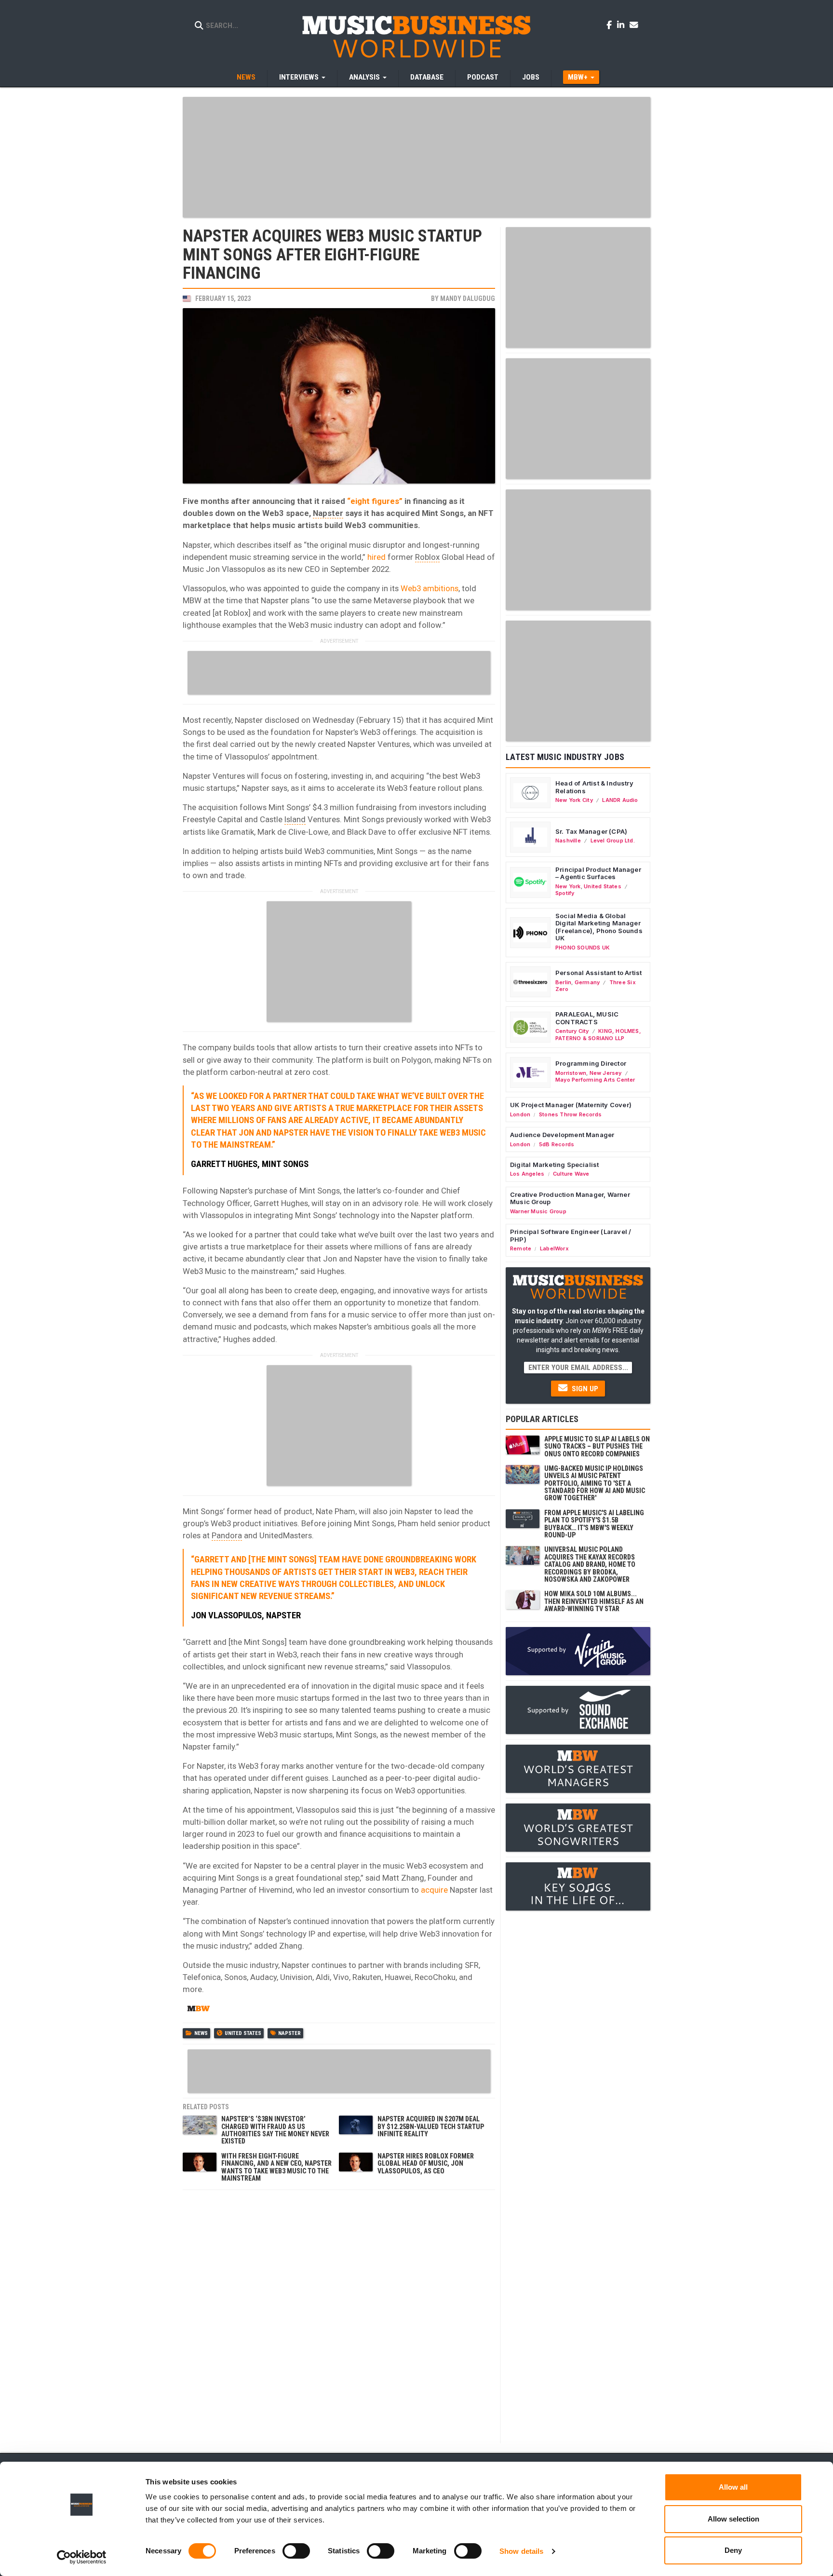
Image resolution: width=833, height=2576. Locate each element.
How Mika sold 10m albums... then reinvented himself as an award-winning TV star (594, 1601)
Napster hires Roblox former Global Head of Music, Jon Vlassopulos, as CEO (426, 2163)
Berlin (563, 982)
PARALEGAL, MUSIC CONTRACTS (587, 1018)
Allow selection (733, 2519)
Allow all (733, 2487)
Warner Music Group (538, 1211)
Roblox (427, 557)
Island (295, 819)
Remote (521, 1248)
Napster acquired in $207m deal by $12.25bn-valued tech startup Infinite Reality (431, 2126)
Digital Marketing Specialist (554, 1165)
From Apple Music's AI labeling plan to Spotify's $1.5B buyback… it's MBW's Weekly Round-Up (594, 1524)
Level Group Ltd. (613, 841)
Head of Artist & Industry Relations (594, 787)
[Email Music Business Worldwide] (634, 25)
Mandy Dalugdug (468, 298)
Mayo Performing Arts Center (595, 1080)
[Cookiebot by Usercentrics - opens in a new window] (82, 2557)
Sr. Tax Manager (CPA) (591, 831)
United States (243, 2033)
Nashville (568, 841)
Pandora (227, 1535)
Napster (328, 513)
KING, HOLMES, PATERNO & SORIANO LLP (598, 1034)
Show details (521, 2551)
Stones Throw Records (570, 1114)
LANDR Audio (620, 800)
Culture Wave (571, 1174)
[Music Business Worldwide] (416, 36)
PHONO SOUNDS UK (583, 948)
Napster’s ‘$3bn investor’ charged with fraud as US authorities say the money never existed (275, 2130)
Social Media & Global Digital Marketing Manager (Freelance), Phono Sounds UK (599, 927)
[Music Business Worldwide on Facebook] (611, 25)
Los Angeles (527, 1174)
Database (427, 77)
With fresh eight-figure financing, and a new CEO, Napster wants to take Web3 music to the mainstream (276, 2167)
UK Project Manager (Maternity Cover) (571, 1105)
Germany (587, 982)
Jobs (531, 77)
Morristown (571, 1073)
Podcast (483, 77)
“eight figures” (375, 501)
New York (568, 886)
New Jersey (606, 1073)
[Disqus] (339, 2316)
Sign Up (584, 1389)
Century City (572, 1031)
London (520, 1114)
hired (376, 557)
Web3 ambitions (430, 588)
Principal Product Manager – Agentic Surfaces (598, 873)
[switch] (296, 2551)
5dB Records (557, 1144)
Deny (733, 2550)
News (246, 77)
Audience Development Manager (562, 1135)
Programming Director (591, 1063)
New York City (574, 800)
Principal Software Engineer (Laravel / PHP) (571, 1235)
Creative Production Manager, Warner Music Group (570, 1198)
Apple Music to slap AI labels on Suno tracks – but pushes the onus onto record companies (597, 1446)
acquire (434, 1890)
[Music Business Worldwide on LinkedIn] (622, 25)
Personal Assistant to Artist (598, 973)
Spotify (565, 893)
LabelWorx (554, 1248)
